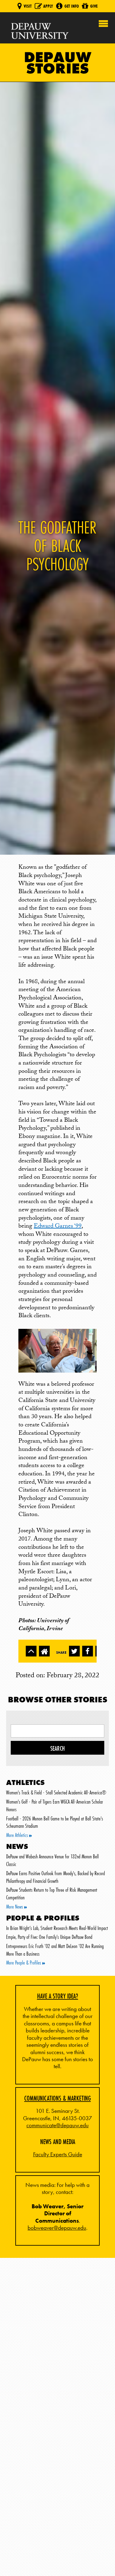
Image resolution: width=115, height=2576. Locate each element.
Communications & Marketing (57, 2098)
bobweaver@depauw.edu (57, 2228)
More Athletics (18, 1835)
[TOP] (31, 1651)
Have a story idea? (58, 1996)
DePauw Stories (58, 63)
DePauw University (40, 31)
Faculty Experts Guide (58, 2154)
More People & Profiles (24, 1963)
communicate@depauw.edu (57, 2125)
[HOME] (44, 1651)
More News (15, 1907)
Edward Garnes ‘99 (58, 1227)
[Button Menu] (103, 22)
